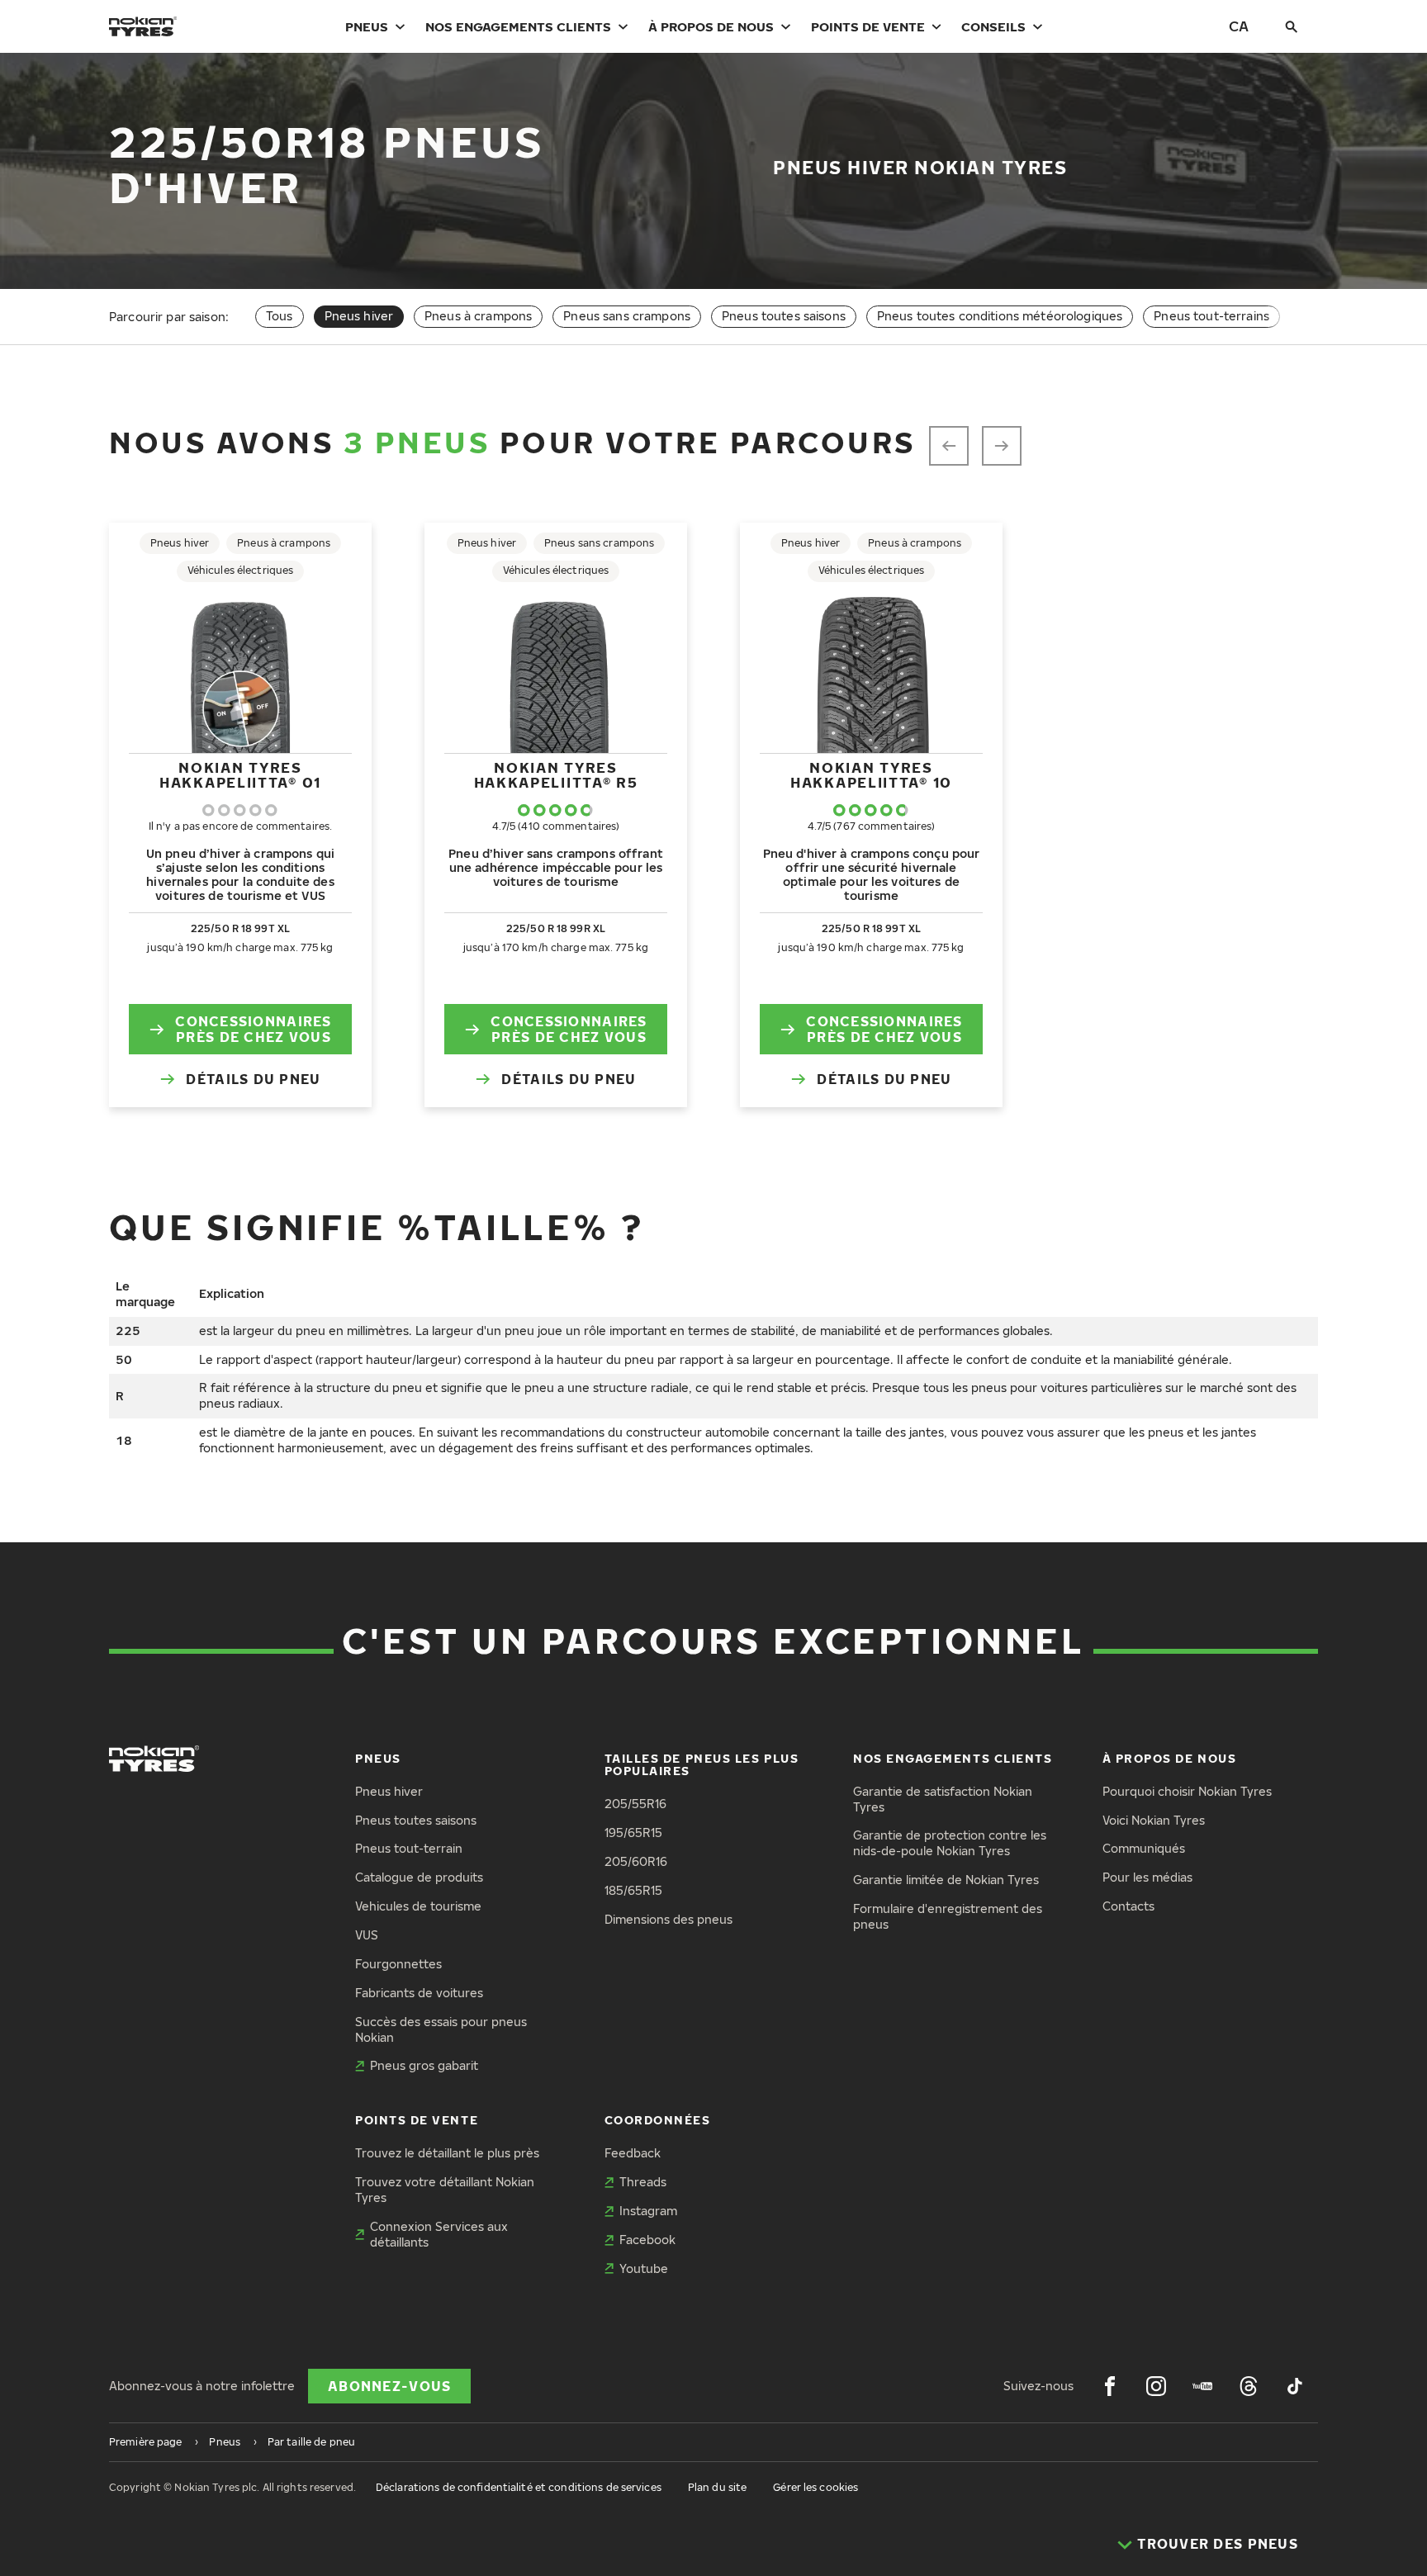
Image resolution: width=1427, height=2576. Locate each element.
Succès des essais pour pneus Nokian (441, 2029)
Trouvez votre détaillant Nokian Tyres (445, 2190)
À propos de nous (711, 26)
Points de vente (868, 26)
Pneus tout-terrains (1211, 316)
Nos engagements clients (518, 26)
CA (1239, 26)
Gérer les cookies (815, 2487)
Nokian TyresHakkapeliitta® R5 (556, 775)
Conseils (993, 26)
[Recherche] (1292, 26)
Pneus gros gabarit (424, 2065)
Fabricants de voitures (419, 1993)
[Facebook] (1110, 2386)
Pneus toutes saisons (784, 316)
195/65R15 (633, 1833)
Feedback (633, 2153)
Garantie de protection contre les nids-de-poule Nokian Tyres (950, 1843)
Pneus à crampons (478, 316)
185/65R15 (633, 1890)
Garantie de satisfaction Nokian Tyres (943, 1799)
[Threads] (1249, 2386)
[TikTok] (1295, 2386)
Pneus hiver (389, 1791)
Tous (280, 316)
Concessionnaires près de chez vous (253, 1029)
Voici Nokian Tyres (1154, 1820)
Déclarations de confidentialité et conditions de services (519, 2487)
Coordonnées (658, 2120)
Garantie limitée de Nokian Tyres (946, 1880)
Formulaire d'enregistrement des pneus (948, 1916)
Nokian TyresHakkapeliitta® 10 (871, 775)
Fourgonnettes (398, 1964)
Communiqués (1144, 1848)
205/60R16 (636, 1861)
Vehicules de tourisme (418, 1906)
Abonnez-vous (389, 2386)
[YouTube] (1202, 2386)
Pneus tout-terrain (409, 1848)
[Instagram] (1156, 2386)
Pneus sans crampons (627, 316)
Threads (643, 2182)
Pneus (367, 26)
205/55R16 (635, 1804)
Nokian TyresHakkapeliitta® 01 (240, 775)
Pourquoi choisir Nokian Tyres (1187, 1791)
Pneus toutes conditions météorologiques (1000, 316)
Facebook (647, 2240)
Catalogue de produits (419, 1877)
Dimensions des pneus (668, 1919)
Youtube (644, 2268)
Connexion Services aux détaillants (439, 2234)
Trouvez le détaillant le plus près (447, 2153)
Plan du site (717, 2487)
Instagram (648, 2211)
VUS (367, 1935)
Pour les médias (1147, 1877)
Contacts (1128, 1906)
